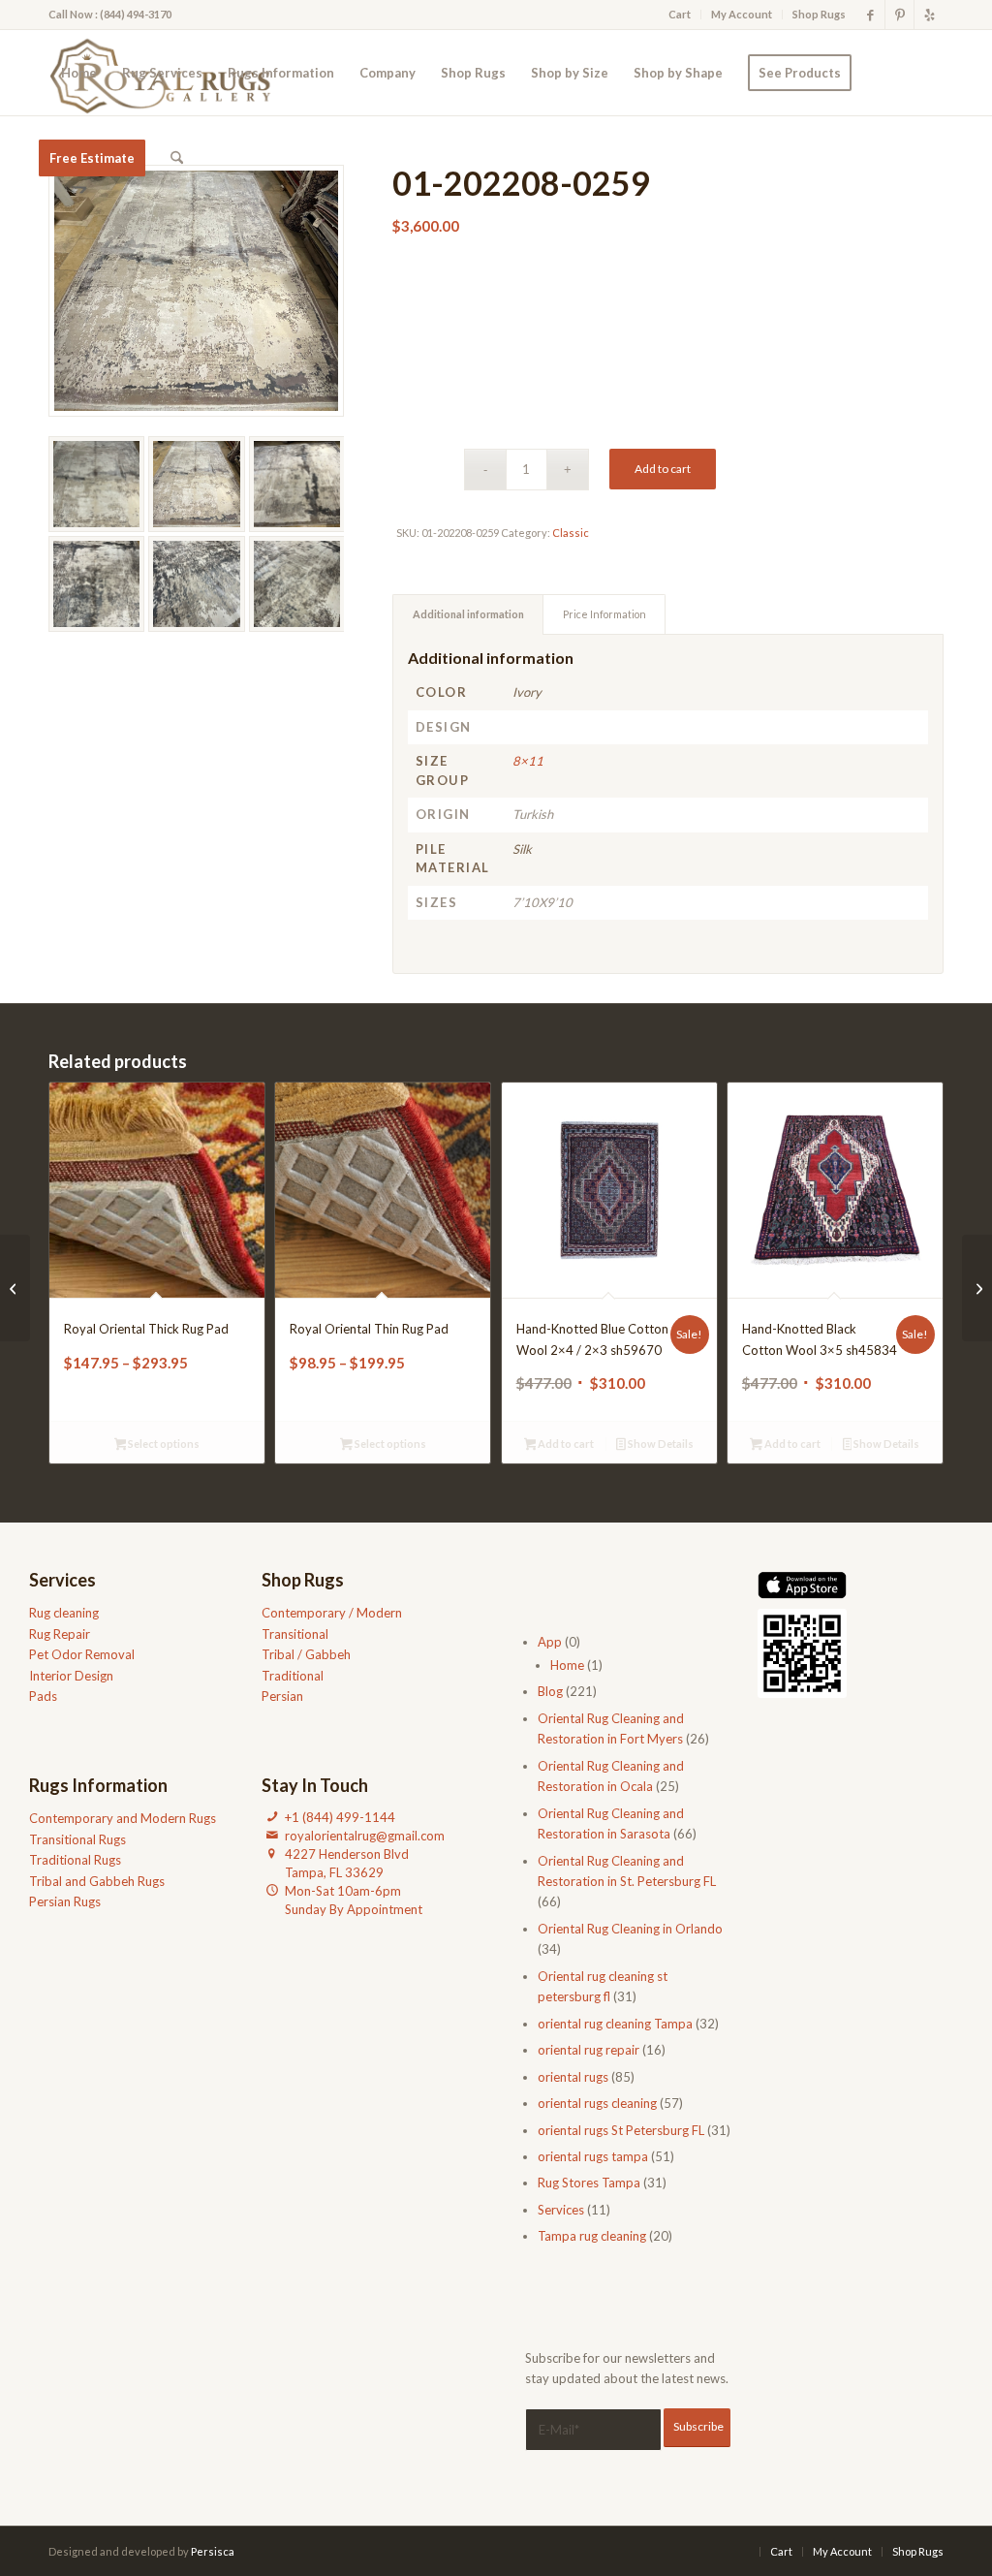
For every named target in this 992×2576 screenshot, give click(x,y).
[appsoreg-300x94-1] (803, 1585)
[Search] (177, 158)
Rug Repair (60, 1634)
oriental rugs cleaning (597, 2103)
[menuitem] (680, 15)
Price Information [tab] (604, 614)
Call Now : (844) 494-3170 (110, 14)
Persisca (213, 2551)
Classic (571, 533)
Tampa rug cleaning (592, 2236)
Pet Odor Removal (82, 1654)
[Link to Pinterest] (899, 15)
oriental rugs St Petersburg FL (621, 2130)
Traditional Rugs (75, 1860)
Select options (163, 1444)
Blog (550, 1691)
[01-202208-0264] (977, 1288)
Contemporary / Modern (332, 1613)
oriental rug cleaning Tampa (615, 2024)
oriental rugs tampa (593, 2156)
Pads (43, 1696)
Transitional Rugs (77, 1839)
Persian (282, 1696)
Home (567, 1665)
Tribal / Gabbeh (306, 1654)
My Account (742, 14)
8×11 (528, 761)
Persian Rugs (65, 1901)
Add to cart (663, 469)
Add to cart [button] (565, 1444)
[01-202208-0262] (15, 1288)
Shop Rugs (819, 14)
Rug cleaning (64, 1613)
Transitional (295, 1634)
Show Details (660, 1444)
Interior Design (71, 1676)
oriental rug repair (589, 2050)
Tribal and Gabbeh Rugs (97, 1881)
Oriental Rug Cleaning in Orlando (630, 1929)
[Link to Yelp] (929, 15)
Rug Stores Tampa (589, 2183)
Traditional (293, 1676)
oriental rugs (573, 2077)
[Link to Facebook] (870, 15)
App (550, 1642)
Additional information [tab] (468, 614)
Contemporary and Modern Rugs (123, 1818)
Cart (680, 14)
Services (561, 2210)
